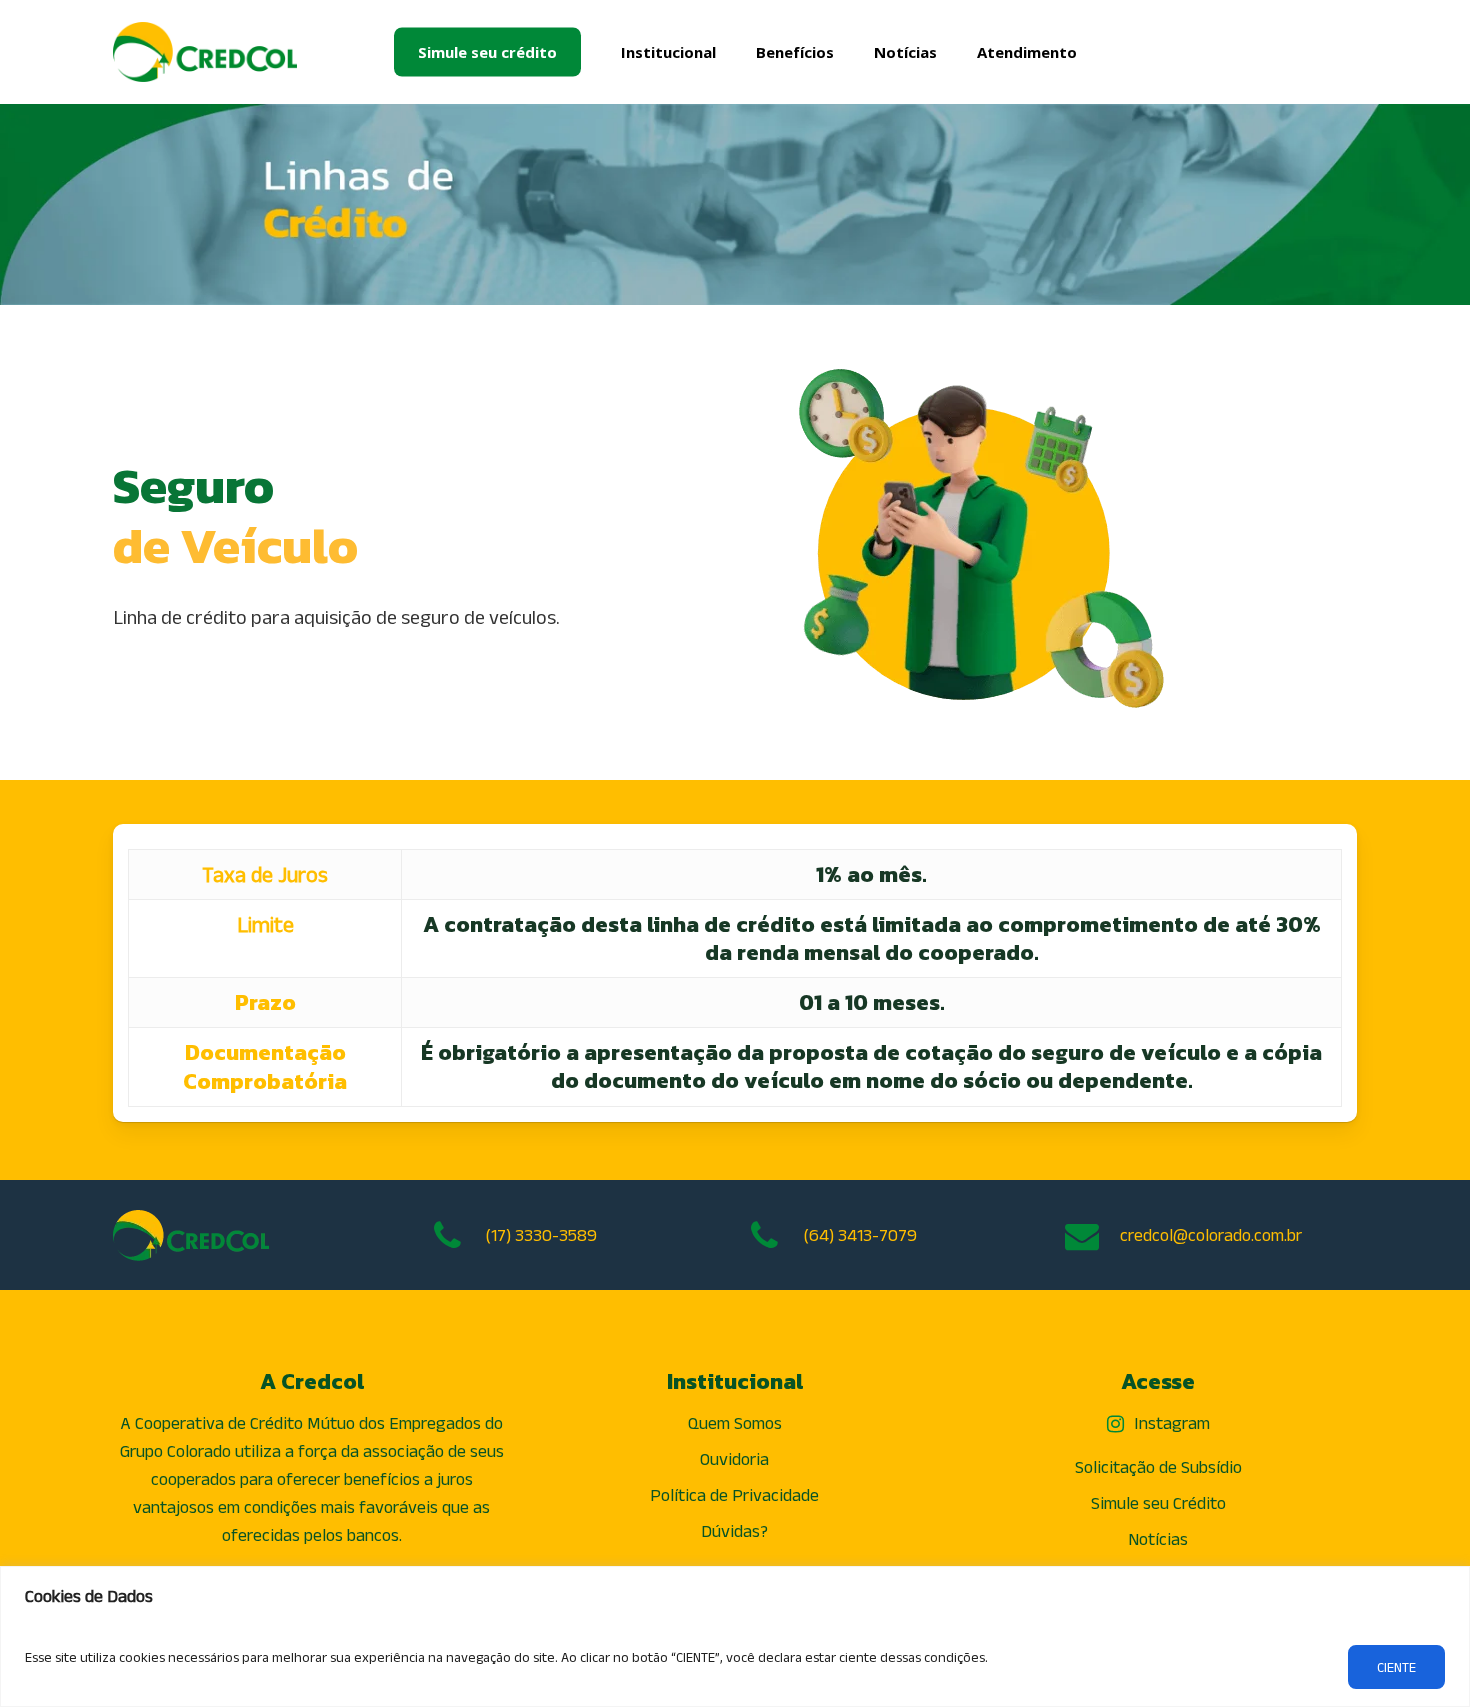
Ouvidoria (734, 1459)
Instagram (1172, 1423)
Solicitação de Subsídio (1158, 1467)
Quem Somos (735, 1423)
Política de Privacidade (734, 1495)
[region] (735, 1636)
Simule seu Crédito (1158, 1503)
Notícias (1158, 1539)
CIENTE (1396, 1667)
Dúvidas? (734, 1531)
